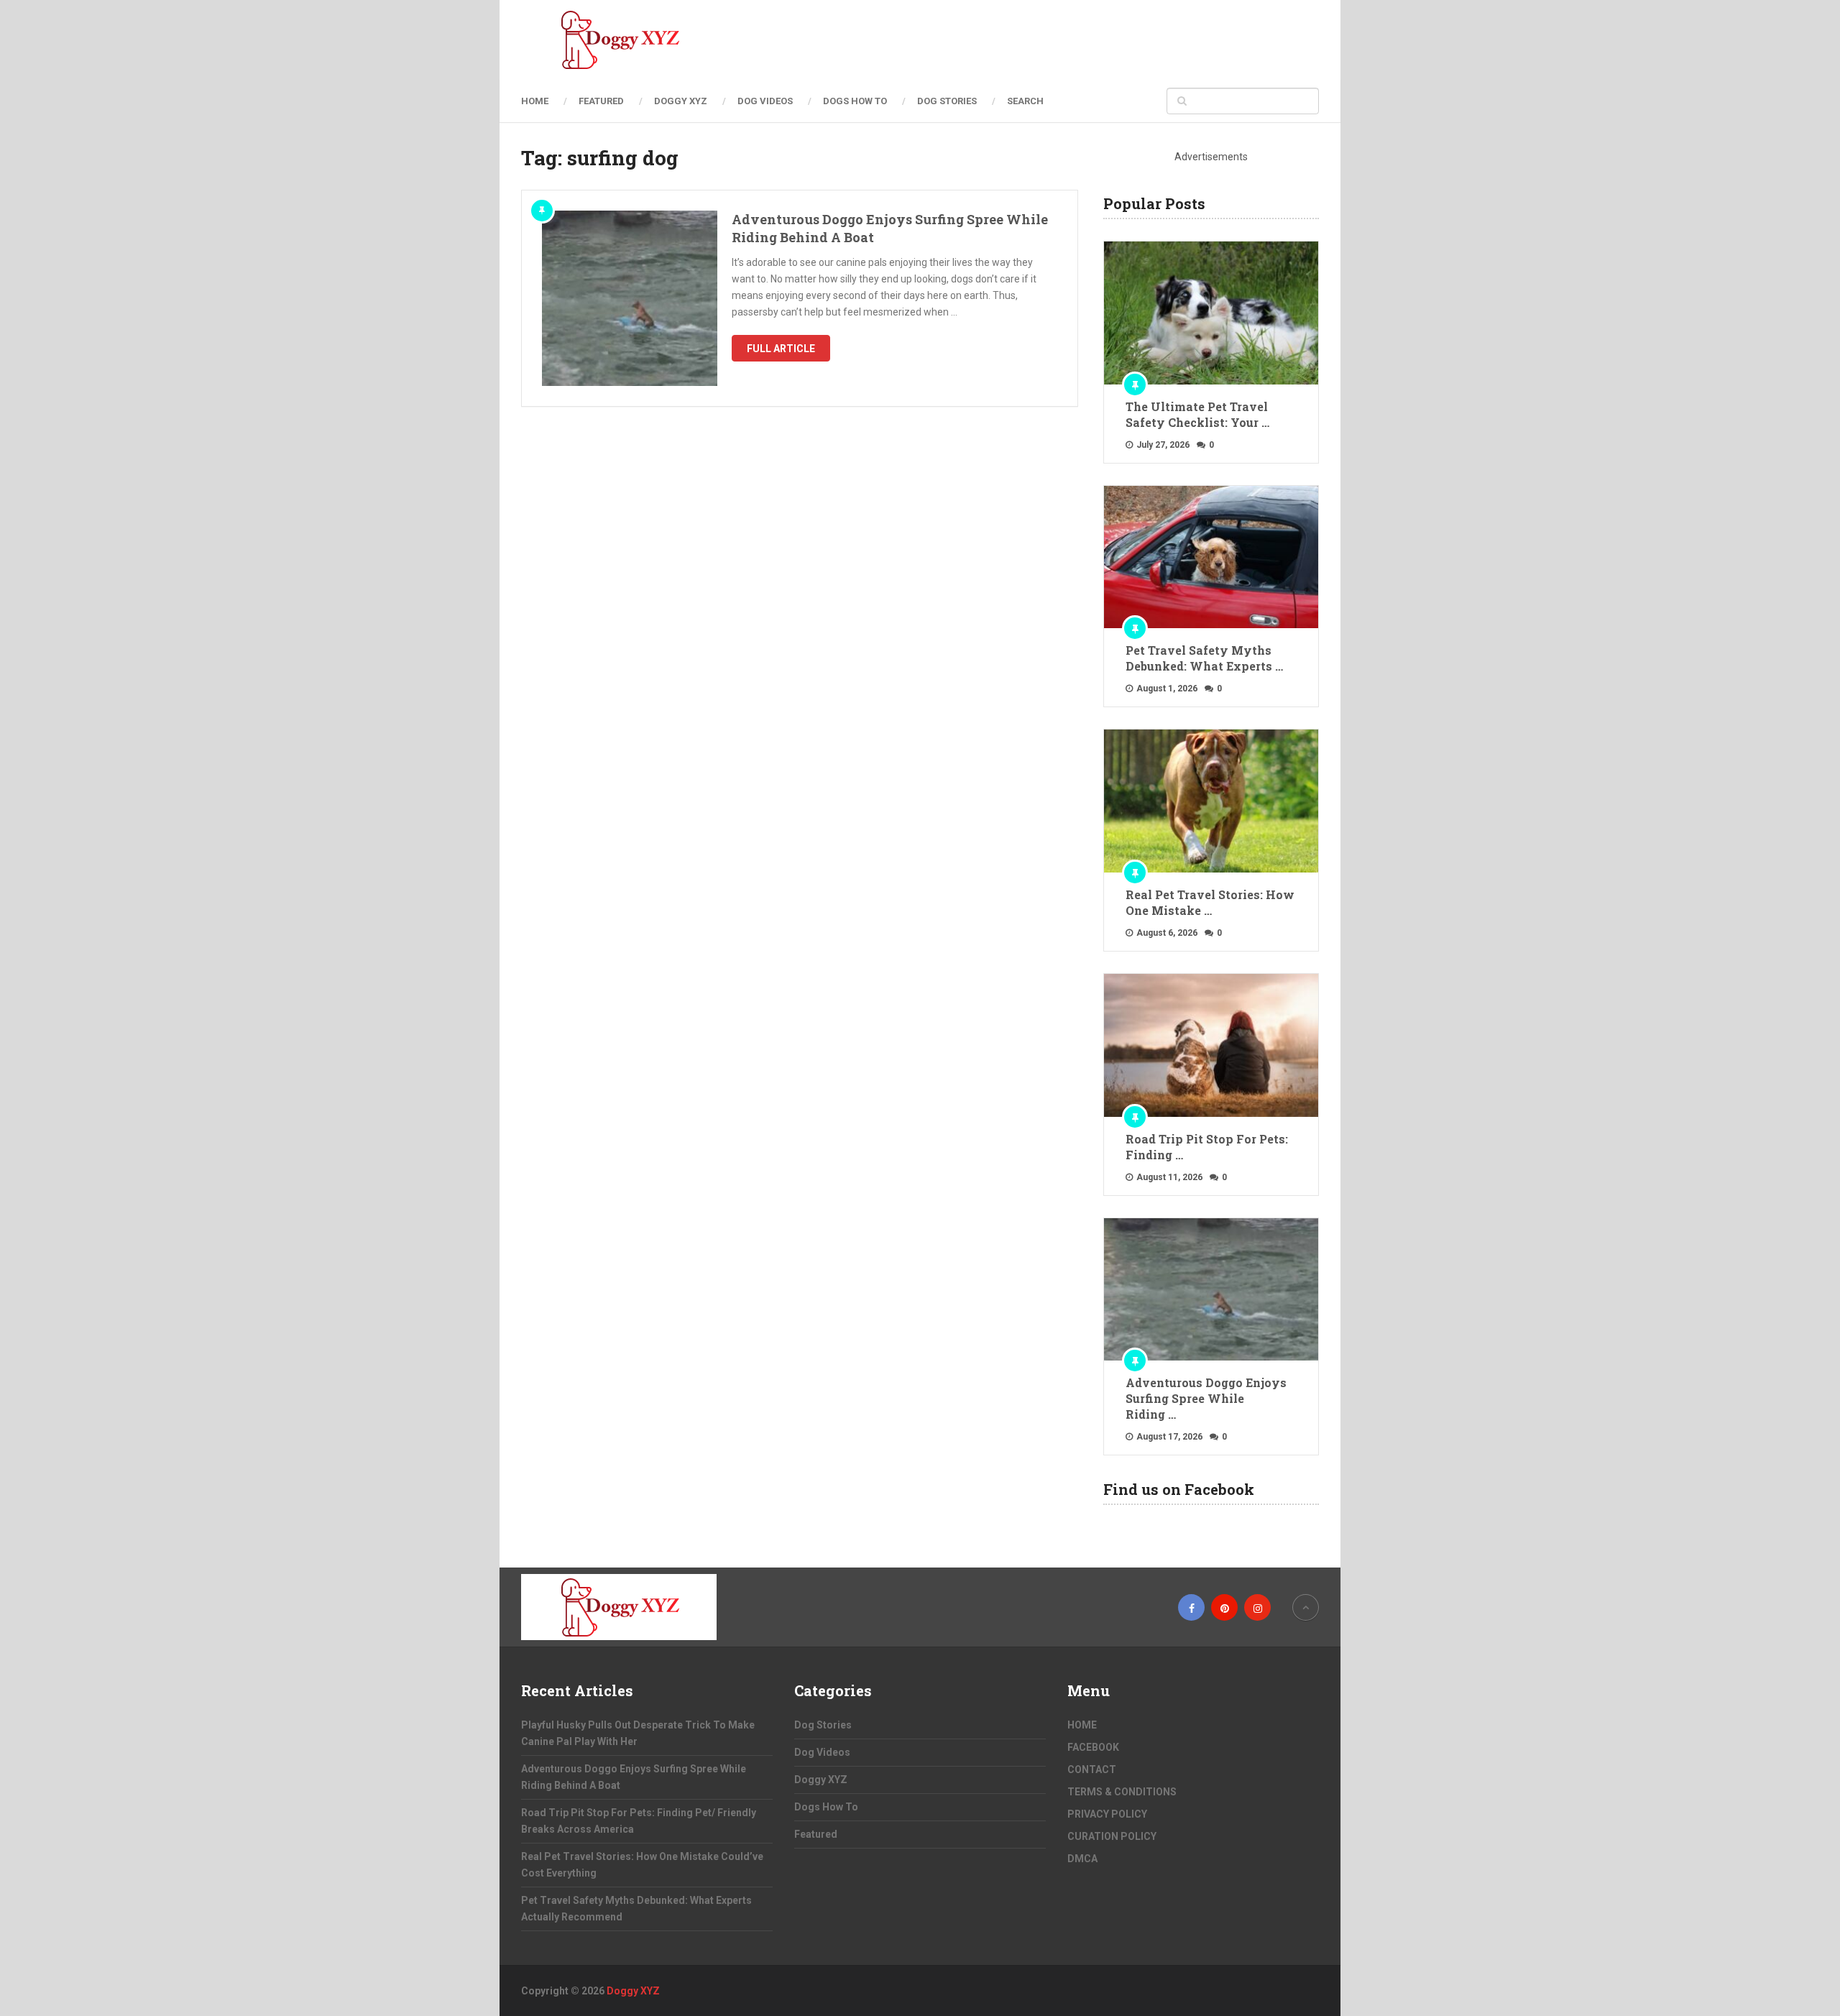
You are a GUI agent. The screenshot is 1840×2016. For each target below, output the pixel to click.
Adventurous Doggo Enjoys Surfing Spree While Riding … (1206, 1398)
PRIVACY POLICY (1107, 1814)
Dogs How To (855, 101)
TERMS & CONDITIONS (1122, 1792)
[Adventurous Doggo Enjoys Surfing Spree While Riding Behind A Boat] (630, 298)
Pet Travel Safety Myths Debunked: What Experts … (1204, 658)
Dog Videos (765, 101)
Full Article (781, 349)
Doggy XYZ (681, 101)
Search (1025, 101)
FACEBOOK (1093, 1747)
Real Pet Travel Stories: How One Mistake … (1210, 902)
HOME (535, 101)
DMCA (1082, 1859)
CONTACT (1092, 1769)
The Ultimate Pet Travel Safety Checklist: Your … (1197, 414)
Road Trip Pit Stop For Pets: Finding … (1207, 1147)
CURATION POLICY (1112, 1836)
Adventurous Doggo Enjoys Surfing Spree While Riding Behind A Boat (890, 228)
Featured (601, 101)
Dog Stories (947, 101)
